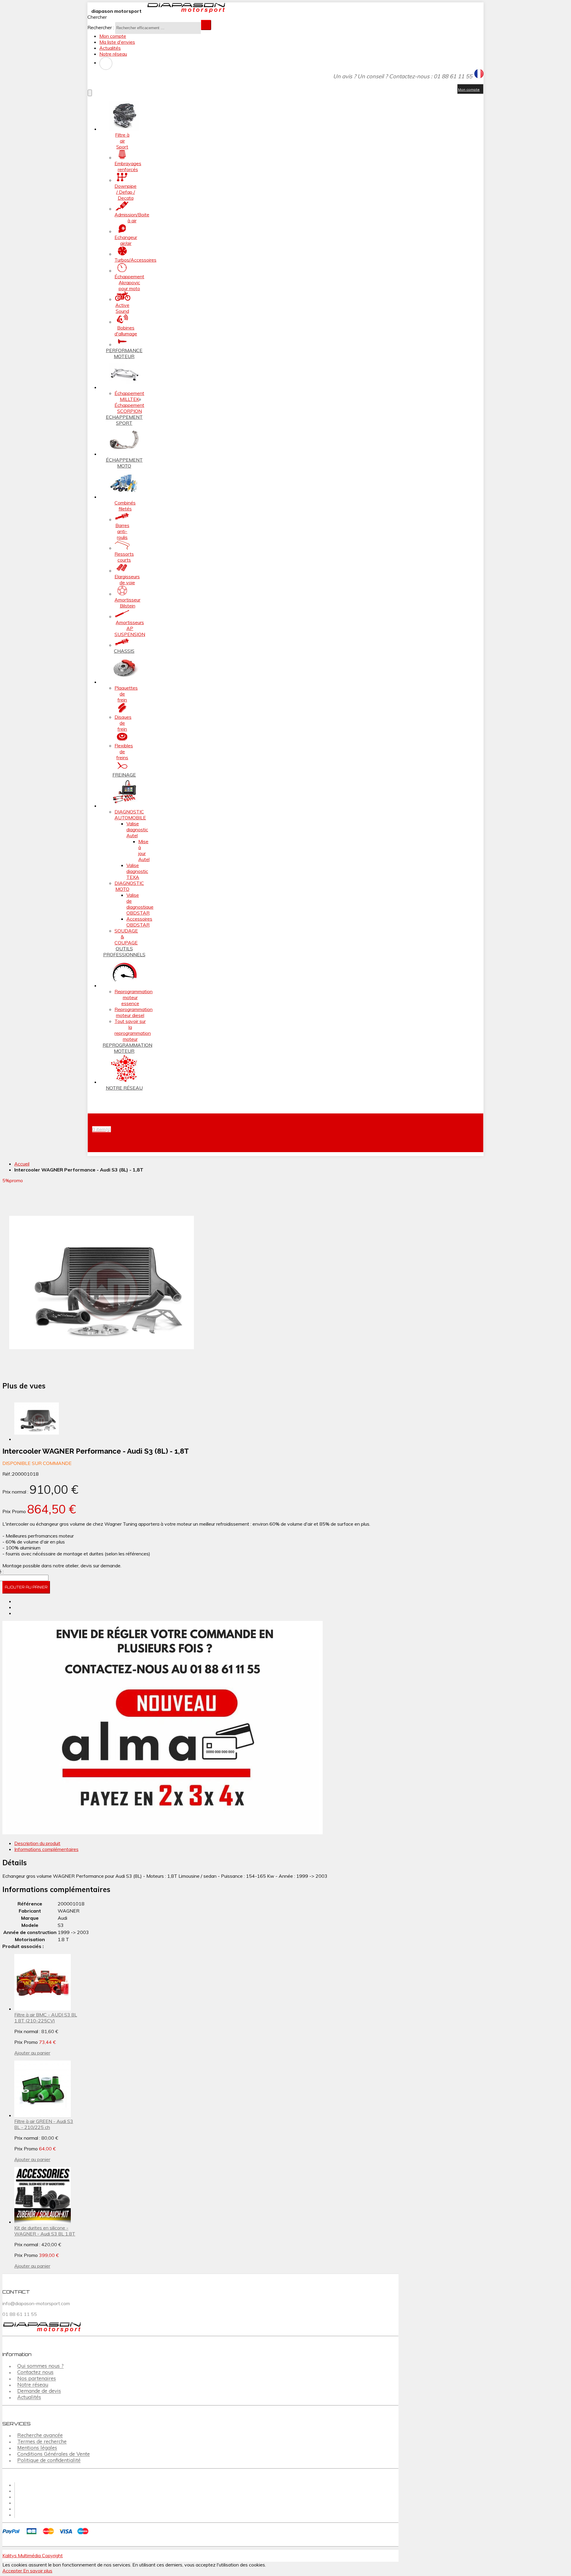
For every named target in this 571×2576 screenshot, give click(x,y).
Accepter (13, 2571)
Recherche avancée (40, 2435)
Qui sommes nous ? (40, 2366)
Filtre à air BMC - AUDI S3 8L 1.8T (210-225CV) (46, 2018)
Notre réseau (113, 54)
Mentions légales (37, 2448)
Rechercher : (101, 27)
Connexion (106, 63)
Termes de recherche (42, 2442)
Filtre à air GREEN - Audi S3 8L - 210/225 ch (44, 2124)
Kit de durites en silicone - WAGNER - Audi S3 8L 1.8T (45, 2231)
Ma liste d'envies (117, 42)
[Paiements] (47, 2535)
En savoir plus (38, 2571)
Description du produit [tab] (37, 1843)
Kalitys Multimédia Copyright (33, 2555)
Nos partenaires (37, 2379)
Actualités (110, 48)
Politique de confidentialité (49, 2460)
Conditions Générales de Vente (54, 2454)
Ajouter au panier (32, 2053)
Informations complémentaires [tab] (46, 1849)
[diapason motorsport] (184, 11)
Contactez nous (35, 2372)
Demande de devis (39, 2391)
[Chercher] (206, 25)
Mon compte (113, 36)
